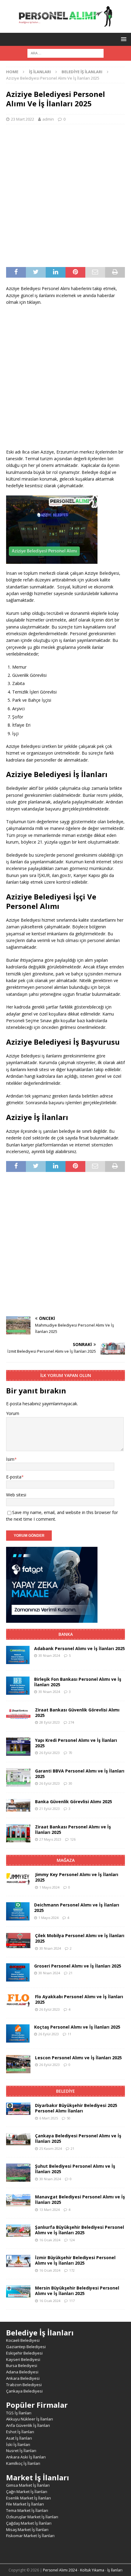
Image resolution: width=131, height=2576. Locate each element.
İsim (10, 1459)
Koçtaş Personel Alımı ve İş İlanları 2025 (77, 2027)
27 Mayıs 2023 (50, 1839)
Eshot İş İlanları (20, 2432)
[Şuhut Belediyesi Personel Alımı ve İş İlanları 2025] (18, 2173)
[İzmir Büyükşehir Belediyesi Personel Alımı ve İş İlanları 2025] (18, 2261)
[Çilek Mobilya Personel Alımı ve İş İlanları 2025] (18, 1941)
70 (70, 1753)
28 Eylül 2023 (50, 1722)
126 (73, 1839)
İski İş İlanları (18, 2444)
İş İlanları (40, 72)
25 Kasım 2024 (51, 2148)
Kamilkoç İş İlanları (23, 2463)
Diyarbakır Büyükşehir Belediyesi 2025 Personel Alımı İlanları (76, 2108)
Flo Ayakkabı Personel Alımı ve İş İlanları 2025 (79, 1999)
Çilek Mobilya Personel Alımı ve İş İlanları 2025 (80, 1938)
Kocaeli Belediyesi (23, 2340)
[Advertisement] (65, 196)
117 (72, 2301)
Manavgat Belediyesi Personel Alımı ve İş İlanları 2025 (80, 2199)
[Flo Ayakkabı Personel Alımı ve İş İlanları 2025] (18, 2001)
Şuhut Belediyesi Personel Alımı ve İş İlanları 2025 (75, 2169)
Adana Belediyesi (22, 2372)
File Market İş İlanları (25, 2504)
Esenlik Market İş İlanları (28, 2498)
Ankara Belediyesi (23, 2378)
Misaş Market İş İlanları (27, 2530)
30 (70, 1783)
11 (69, 2034)
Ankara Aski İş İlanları (26, 2457)
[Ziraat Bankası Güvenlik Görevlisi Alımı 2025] (18, 1713)
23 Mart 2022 (23, 119)
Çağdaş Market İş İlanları (29, 2523)
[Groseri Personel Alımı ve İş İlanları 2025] (18, 1972)
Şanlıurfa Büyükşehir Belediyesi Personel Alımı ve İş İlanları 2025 (80, 2230)
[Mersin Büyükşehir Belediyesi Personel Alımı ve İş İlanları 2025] (18, 2291)
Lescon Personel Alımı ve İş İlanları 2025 (78, 2058)
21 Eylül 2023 (50, 1809)
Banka (66, 1634)
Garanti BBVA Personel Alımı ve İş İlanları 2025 (80, 1774)
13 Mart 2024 (50, 2209)
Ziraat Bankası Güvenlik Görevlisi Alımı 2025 (77, 1713)
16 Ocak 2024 (50, 2240)
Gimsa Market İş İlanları (28, 2485)
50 (69, 2118)
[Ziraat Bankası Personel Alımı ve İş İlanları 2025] (18, 1833)
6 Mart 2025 (49, 2118)
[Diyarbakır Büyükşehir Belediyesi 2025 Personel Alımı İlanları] (18, 2109)
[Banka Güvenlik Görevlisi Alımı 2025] (18, 1805)
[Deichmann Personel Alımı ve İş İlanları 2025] (18, 1911)
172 (72, 2270)
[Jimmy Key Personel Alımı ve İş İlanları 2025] (18, 1879)
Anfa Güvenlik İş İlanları (28, 2425)
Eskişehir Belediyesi (24, 2353)
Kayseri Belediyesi (23, 2359)
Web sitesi (16, 1495)
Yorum (13, 1413)
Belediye (65, 2091)
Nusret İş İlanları (21, 2451)
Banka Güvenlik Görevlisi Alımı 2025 (74, 1802)
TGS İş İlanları (19, 2413)
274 (71, 1722)
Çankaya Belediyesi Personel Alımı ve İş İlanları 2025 (78, 2138)
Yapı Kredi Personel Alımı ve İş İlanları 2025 (76, 1743)
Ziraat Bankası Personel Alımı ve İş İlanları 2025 (73, 1829)
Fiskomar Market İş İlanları (30, 2536)
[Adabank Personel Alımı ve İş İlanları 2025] (18, 1655)
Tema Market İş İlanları (27, 2510)
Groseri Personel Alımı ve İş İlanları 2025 (78, 1966)
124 (72, 2240)
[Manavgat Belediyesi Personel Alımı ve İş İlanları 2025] (18, 2200)
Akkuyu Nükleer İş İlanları (30, 2419)
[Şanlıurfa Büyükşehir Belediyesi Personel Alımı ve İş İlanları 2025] (18, 2231)
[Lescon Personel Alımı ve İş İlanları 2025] (18, 2064)
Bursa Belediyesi (22, 2365)
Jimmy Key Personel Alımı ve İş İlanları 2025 (77, 1877)
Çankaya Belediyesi (24, 2391)
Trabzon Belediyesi (24, 2385)
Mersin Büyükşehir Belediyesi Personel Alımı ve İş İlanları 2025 (77, 2291)
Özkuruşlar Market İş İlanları (32, 2517)
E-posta (14, 1477)
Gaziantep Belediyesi (26, 2347)
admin (48, 119)
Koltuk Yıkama (92, 2570)
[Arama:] (65, 53)
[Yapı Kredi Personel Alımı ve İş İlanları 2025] (18, 1747)
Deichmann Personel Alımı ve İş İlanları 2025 (77, 1908)
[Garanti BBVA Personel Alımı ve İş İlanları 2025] (18, 1777)
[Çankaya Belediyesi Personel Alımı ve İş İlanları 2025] (18, 2139)
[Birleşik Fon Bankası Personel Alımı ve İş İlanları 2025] (18, 1686)
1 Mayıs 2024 (49, 1887)
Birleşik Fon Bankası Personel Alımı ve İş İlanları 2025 (78, 1682)
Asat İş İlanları (19, 2438)
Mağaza (66, 1860)
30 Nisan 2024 (49, 1655)
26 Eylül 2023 (50, 1753)
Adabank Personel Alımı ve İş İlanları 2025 (80, 1648)
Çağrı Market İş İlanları (27, 2492)
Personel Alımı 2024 (60, 2570)
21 (71, 1973)
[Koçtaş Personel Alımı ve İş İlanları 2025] (18, 2033)
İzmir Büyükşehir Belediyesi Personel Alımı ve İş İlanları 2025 (75, 2260)
